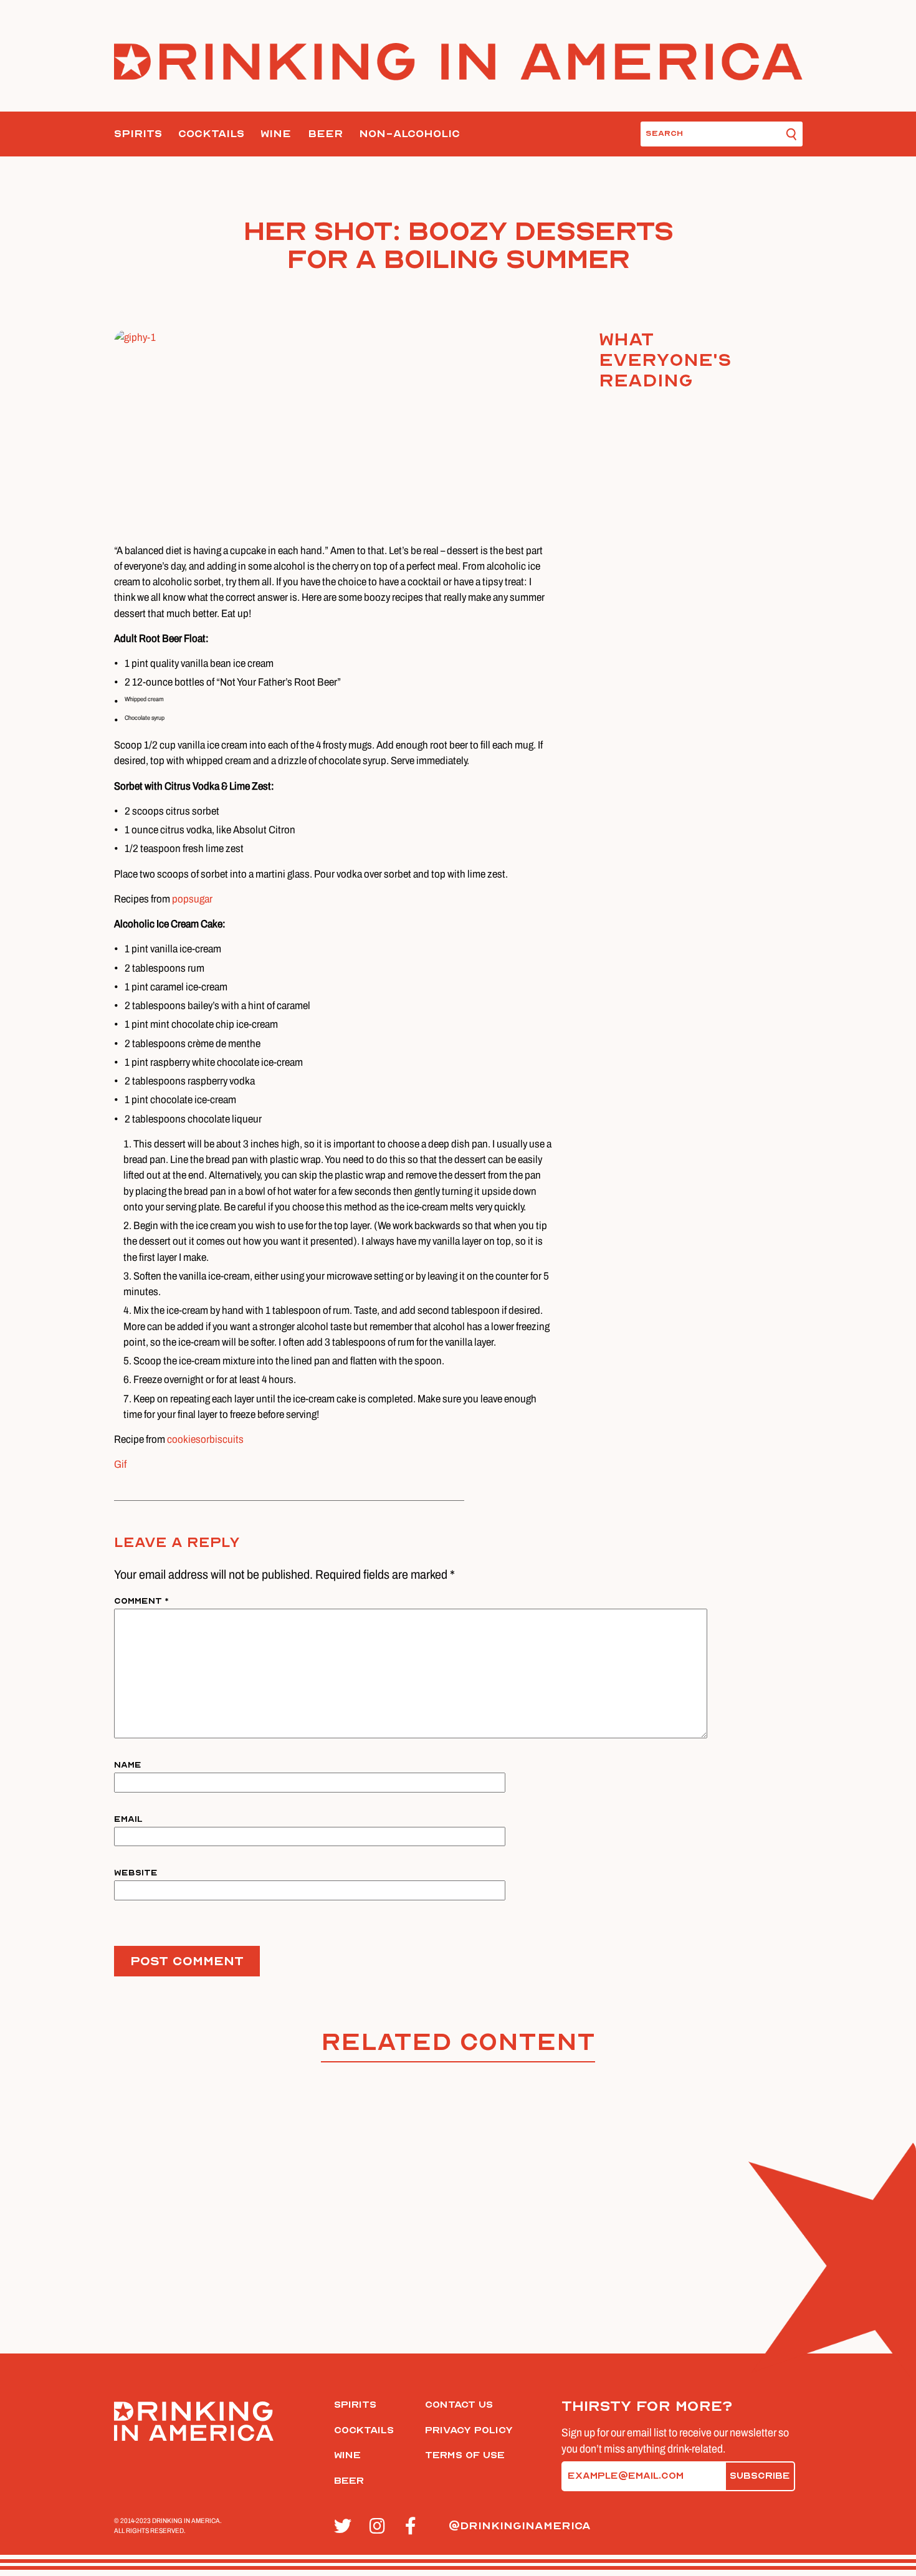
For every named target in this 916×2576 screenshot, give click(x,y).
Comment (141, 1601)
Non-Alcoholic (409, 134)
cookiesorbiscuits (205, 1439)
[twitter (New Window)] (345, 2527)
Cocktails (211, 134)
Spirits (138, 134)
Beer (325, 134)
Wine (276, 134)
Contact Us (459, 2405)
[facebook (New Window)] (416, 2527)
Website (136, 1873)
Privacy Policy (469, 2430)
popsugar (192, 899)
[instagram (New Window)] (380, 2527)
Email (128, 1819)
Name (128, 1765)
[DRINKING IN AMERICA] (458, 62)
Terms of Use (465, 2455)
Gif (120, 1464)
